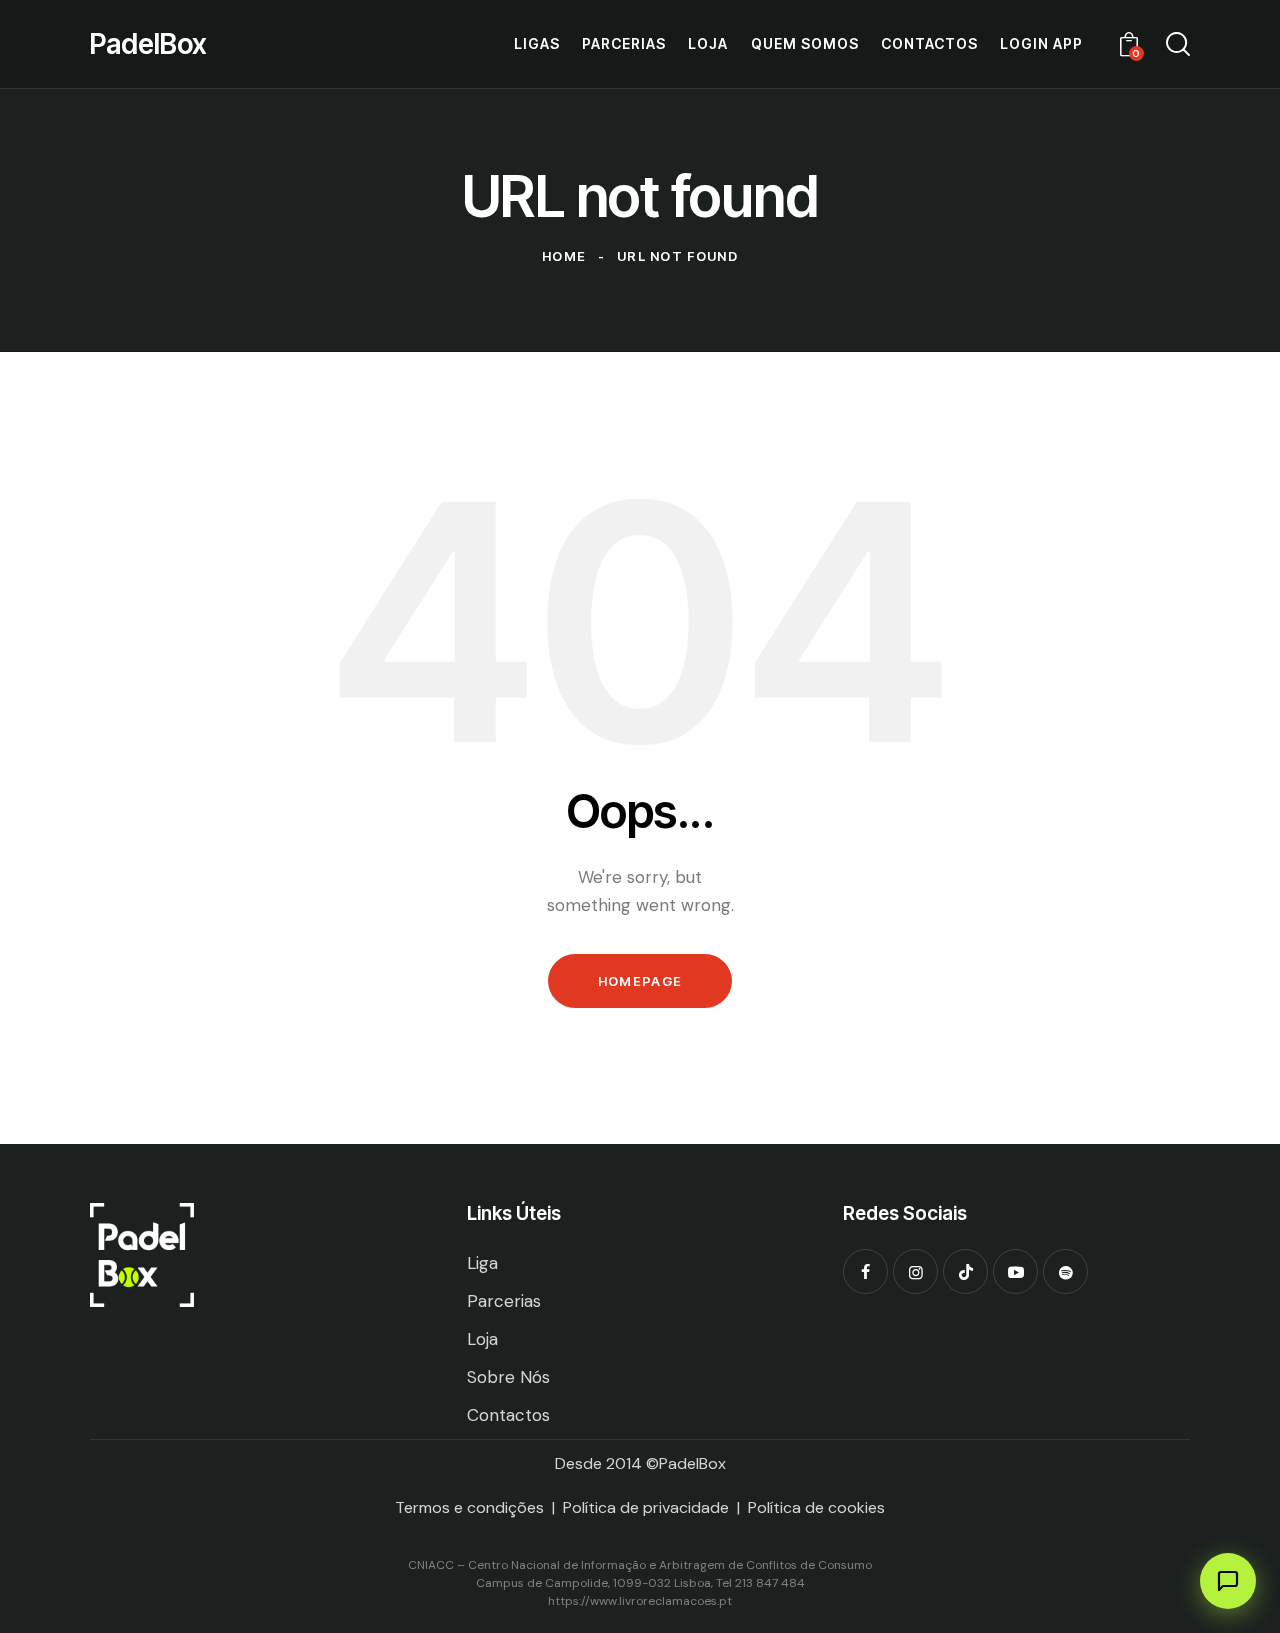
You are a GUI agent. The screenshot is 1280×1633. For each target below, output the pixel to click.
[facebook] (865, 1271)
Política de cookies (816, 1507)
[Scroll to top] (640, 1578)
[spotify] (1065, 1271)
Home (564, 256)
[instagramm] (915, 1271)
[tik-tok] (965, 1271)
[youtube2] (1015, 1271)
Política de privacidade (646, 1507)
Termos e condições (469, 1507)
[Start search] (1178, 44)
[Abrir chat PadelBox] (1228, 1581)
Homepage (640, 981)
